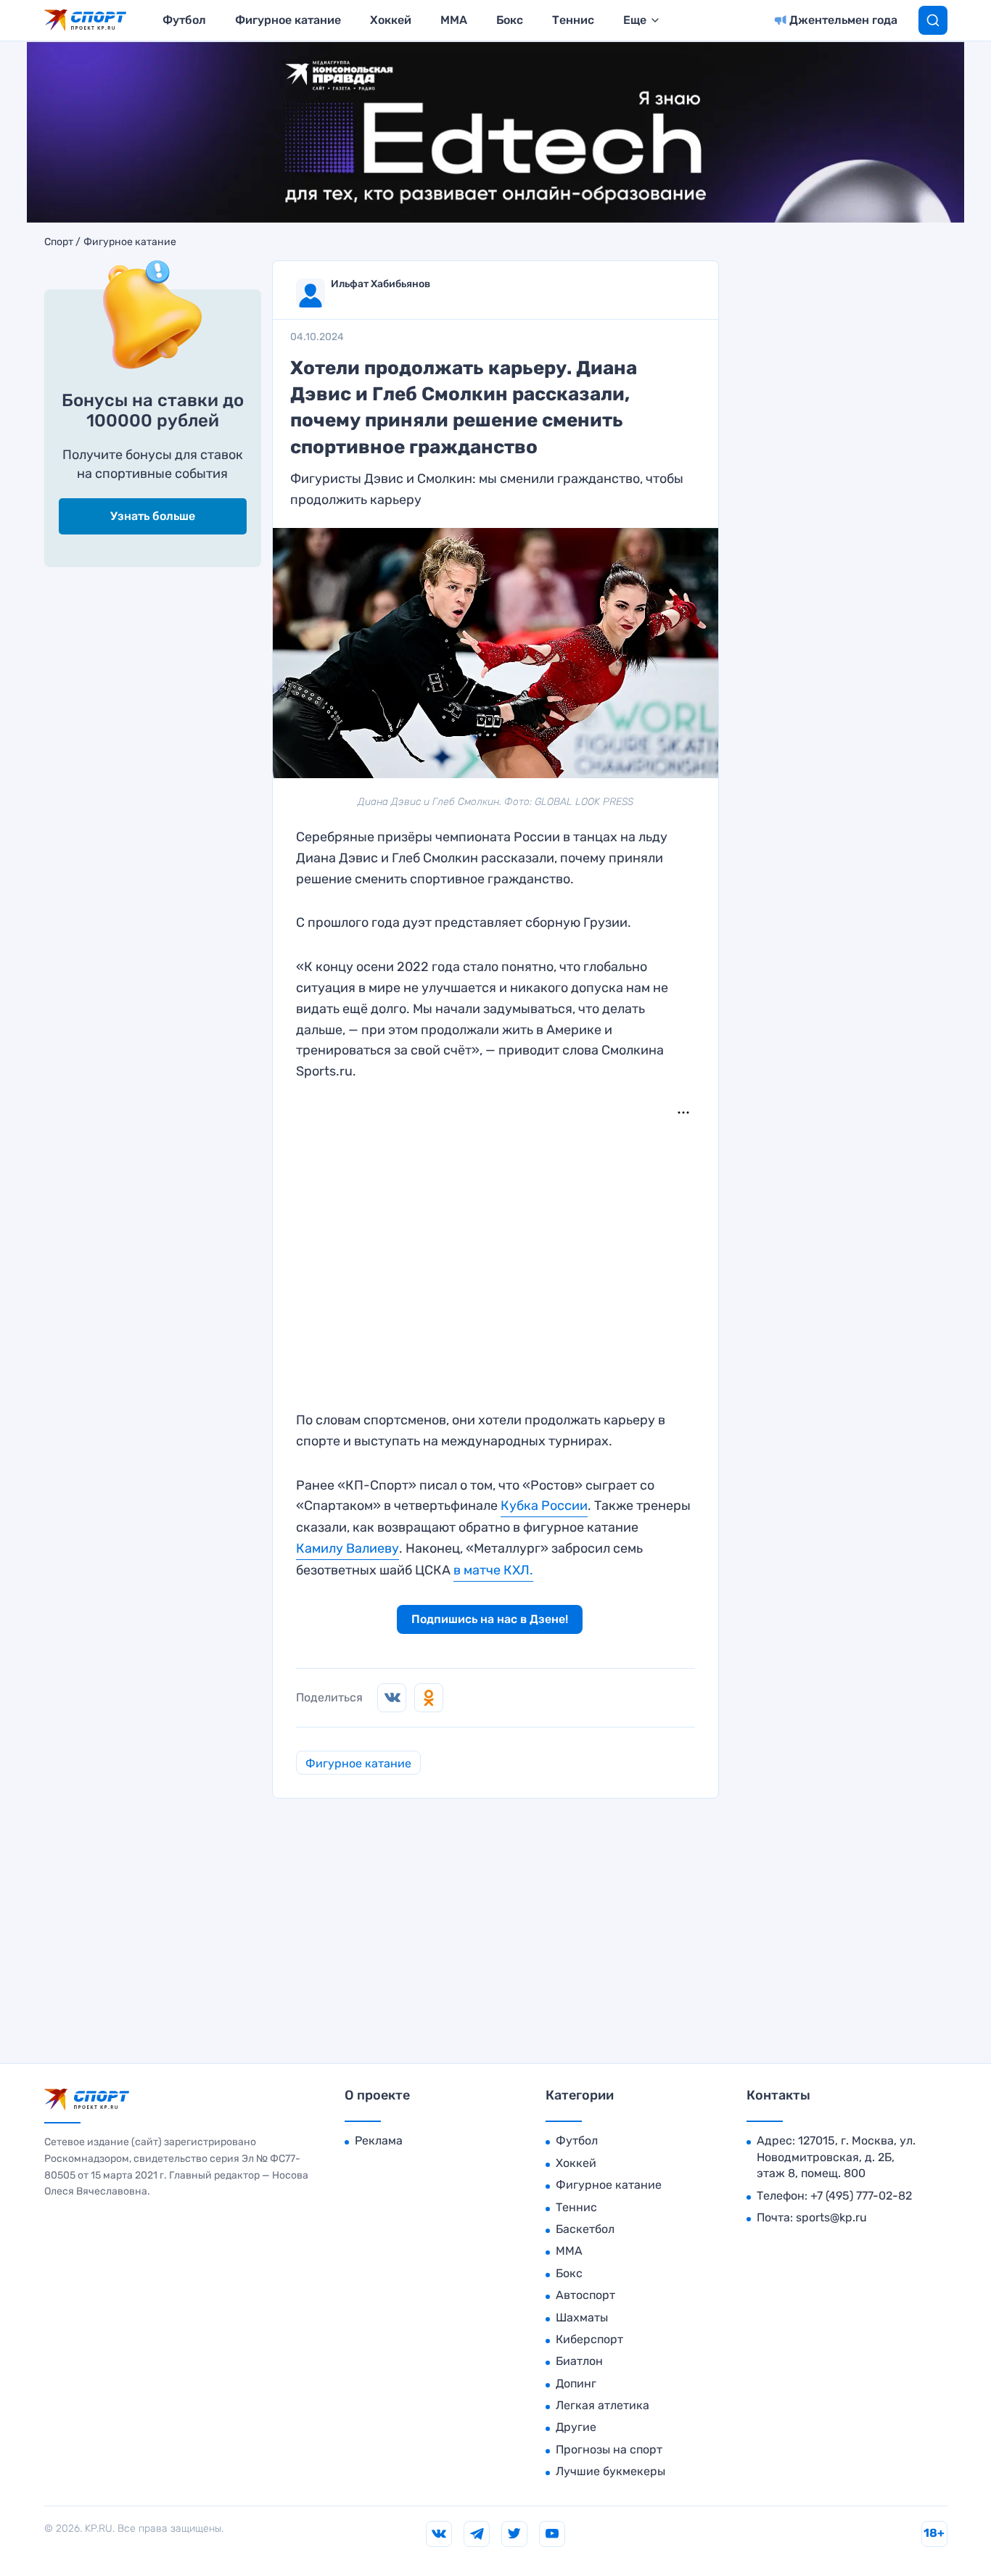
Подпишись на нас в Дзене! (490, 1619)
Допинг (576, 2383)
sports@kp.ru (831, 2217)
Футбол (184, 20)
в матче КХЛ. (493, 1570)
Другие (576, 2427)
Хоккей (391, 20)
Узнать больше (153, 516)
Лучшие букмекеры (610, 2471)
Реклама (379, 2141)
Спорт (59, 242)
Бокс (510, 20)
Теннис (573, 20)
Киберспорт (589, 2339)
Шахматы (582, 2317)
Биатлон (579, 2361)
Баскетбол (585, 2229)
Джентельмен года (843, 20)
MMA (454, 20)
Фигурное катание (288, 20)
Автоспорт (585, 2295)
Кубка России (544, 1506)
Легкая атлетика (603, 2405)
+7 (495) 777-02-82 (861, 2196)
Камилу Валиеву (348, 1548)
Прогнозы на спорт (609, 2449)
